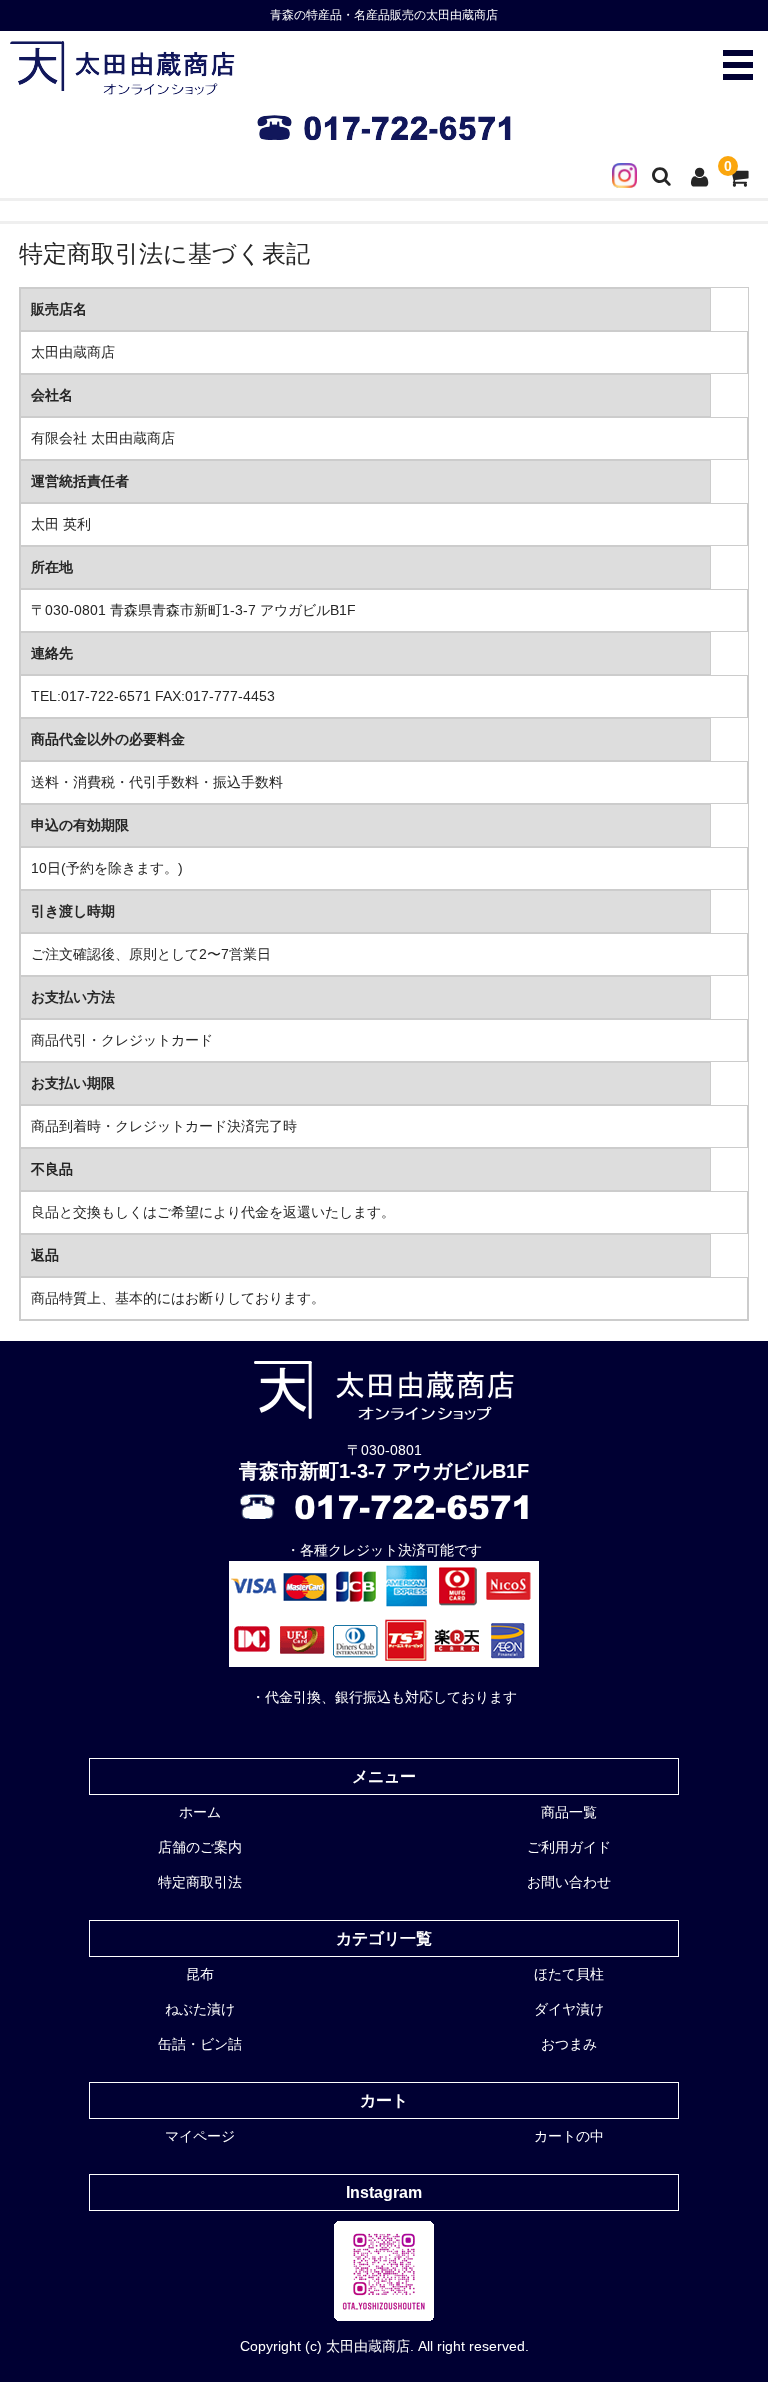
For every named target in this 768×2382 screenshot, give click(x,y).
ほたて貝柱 (569, 1974)
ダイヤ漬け (569, 2009)
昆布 (200, 1974)
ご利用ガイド (569, 1847)
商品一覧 (569, 1812)
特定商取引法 (200, 1882)
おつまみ (569, 2044)
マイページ (200, 2136)
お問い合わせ (569, 1882)
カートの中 (569, 2136)
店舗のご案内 (200, 1847)
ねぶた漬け (200, 2009)
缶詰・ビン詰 (200, 2044)
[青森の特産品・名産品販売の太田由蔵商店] (122, 84)
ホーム (200, 1812)
